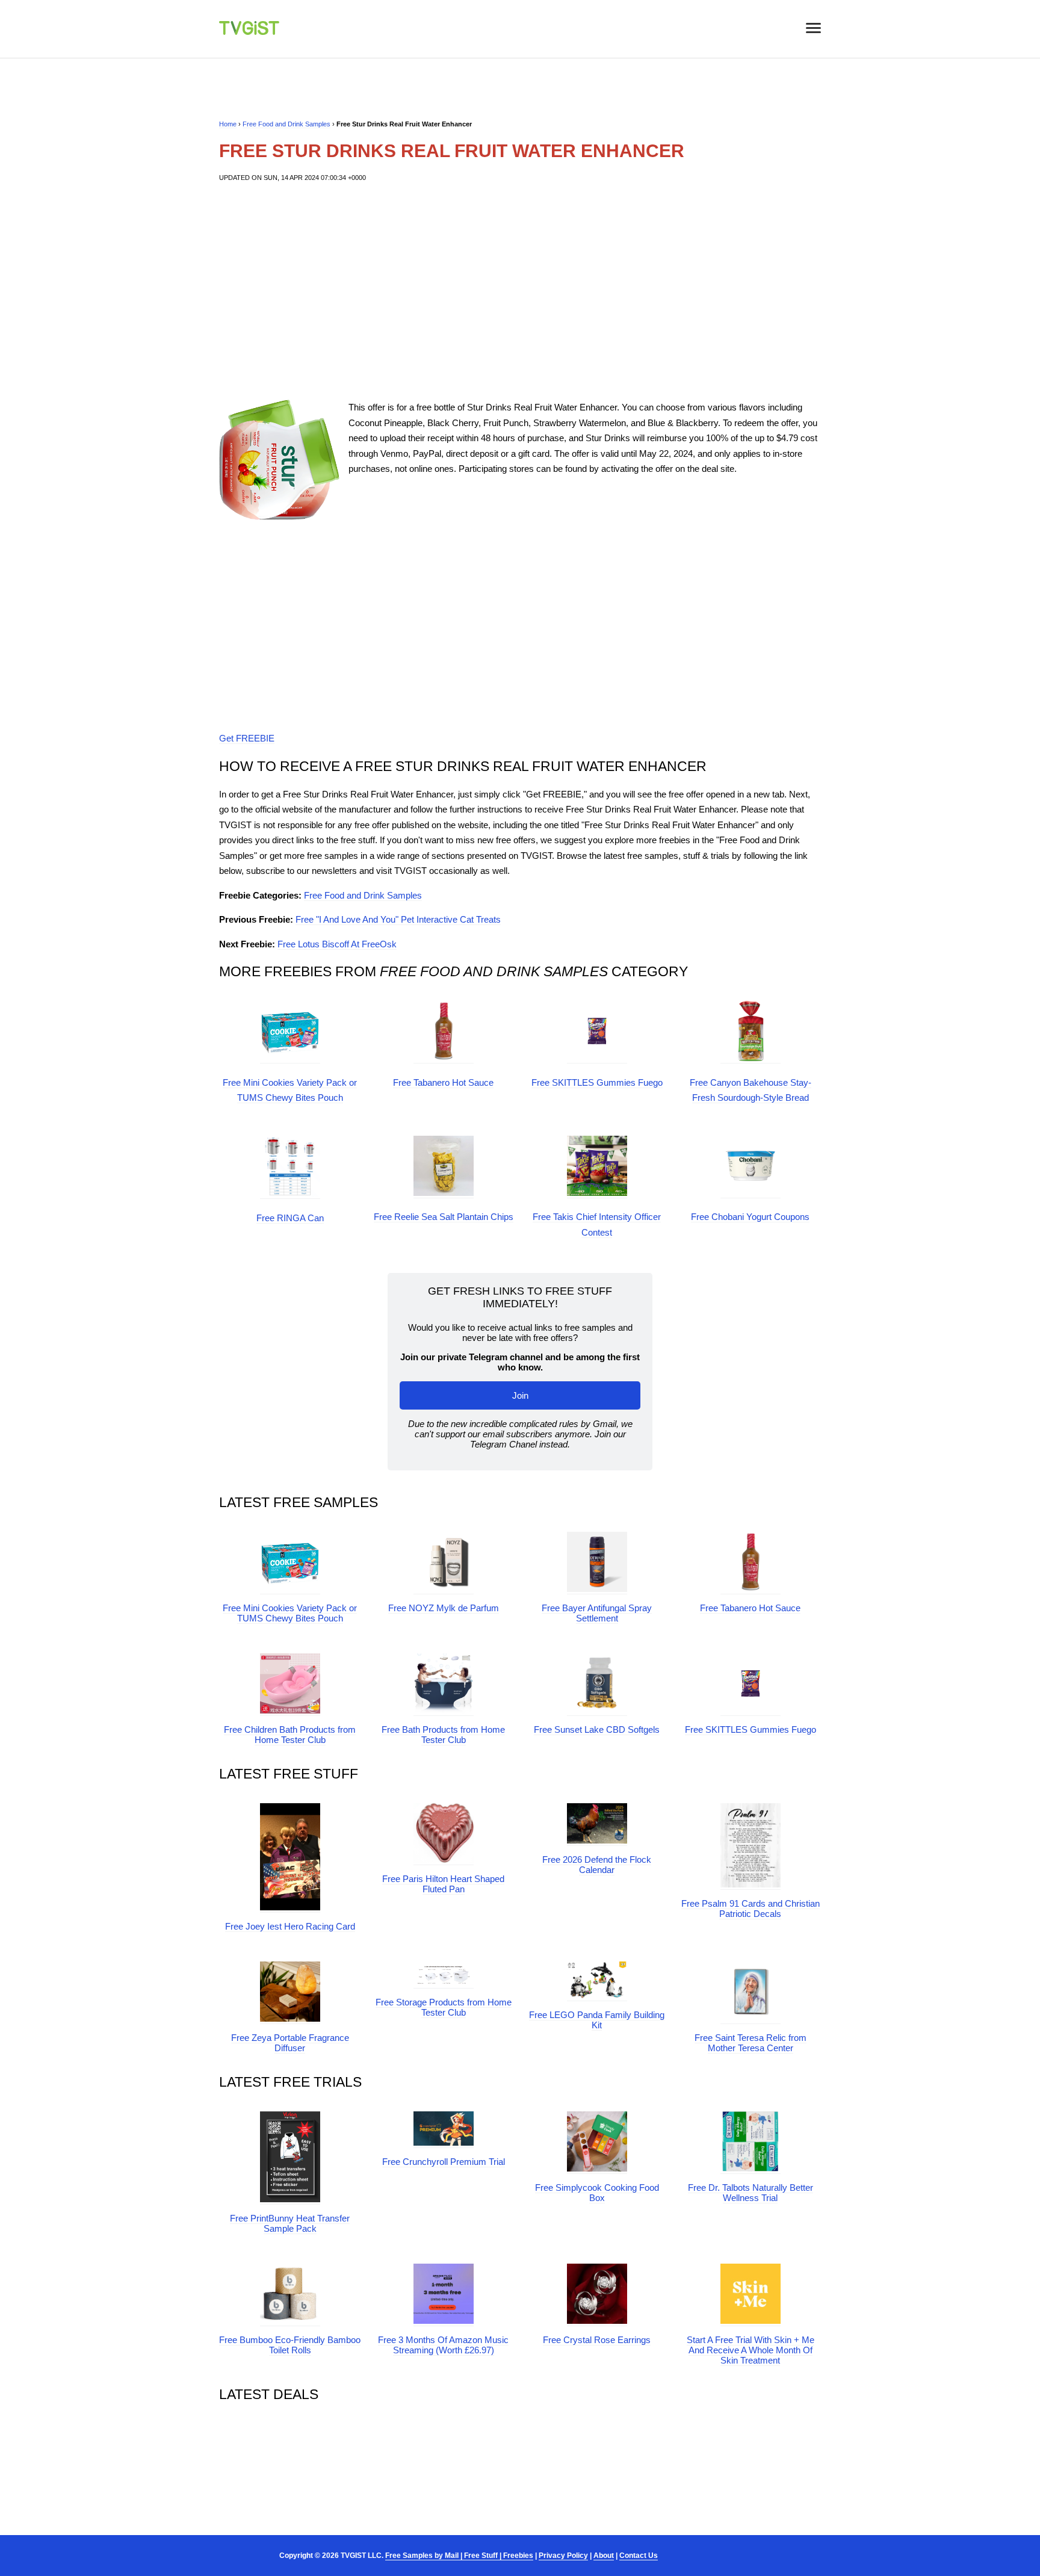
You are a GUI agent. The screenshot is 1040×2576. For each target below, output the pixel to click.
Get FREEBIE (247, 738)
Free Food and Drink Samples (286, 124)
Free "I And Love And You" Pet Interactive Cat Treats (398, 919)
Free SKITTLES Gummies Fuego (597, 1082)
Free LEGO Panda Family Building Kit (597, 2020)
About (604, 2556)
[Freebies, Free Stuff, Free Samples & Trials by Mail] (249, 32)
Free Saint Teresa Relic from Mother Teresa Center (751, 2043)
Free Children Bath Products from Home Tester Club (290, 1735)
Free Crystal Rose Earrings (597, 2340)
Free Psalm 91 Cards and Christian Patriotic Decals (751, 1909)
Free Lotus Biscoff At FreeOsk (337, 944)
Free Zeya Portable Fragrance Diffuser (290, 2043)
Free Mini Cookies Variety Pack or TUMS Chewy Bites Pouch (290, 1613)
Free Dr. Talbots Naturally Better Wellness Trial (751, 2193)
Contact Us (639, 2556)
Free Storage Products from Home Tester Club (444, 2007)
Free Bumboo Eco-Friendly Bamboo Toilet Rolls (290, 2345)
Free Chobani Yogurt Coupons (750, 1217)
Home (228, 124)
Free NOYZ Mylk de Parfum (444, 1608)
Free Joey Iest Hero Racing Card (290, 1926)
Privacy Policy (563, 2556)
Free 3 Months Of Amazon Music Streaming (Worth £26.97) (443, 2345)
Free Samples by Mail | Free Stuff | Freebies (459, 2556)
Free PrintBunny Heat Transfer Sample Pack (290, 2223)
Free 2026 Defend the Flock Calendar (597, 1865)
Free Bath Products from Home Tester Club (443, 1735)
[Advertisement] (520, 291)
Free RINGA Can (290, 1218)
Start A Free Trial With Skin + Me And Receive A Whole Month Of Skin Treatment (751, 2350)
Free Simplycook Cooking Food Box (597, 2193)
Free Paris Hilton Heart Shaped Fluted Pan (443, 1884)
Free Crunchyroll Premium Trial (444, 2162)
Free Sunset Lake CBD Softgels (597, 1729)
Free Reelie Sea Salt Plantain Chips (444, 1217)
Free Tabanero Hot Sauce (443, 1082)
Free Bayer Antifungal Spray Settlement (597, 1613)
